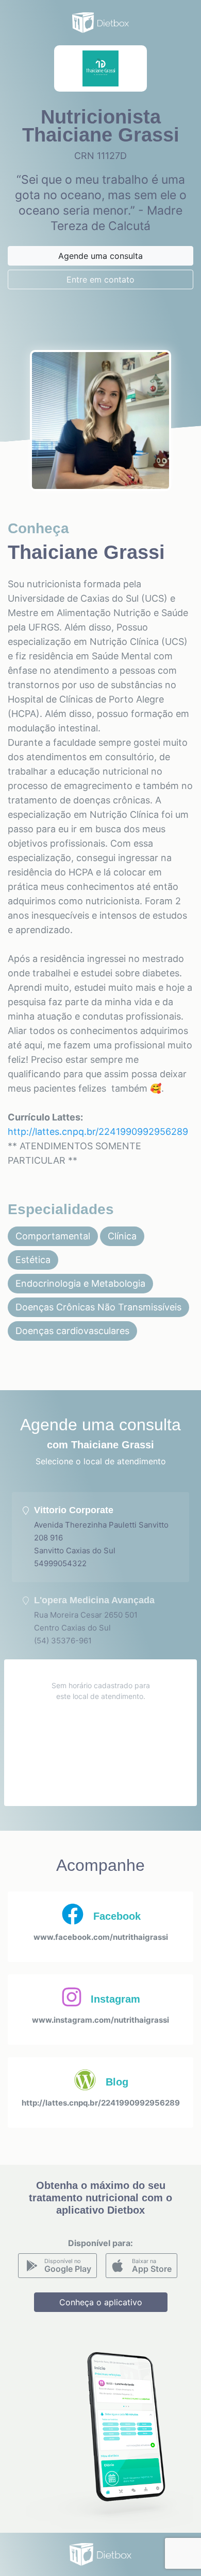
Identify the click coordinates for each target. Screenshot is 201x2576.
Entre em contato (100, 279)
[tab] (100, 1537)
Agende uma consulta (100, 256)
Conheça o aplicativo (101, 2302)
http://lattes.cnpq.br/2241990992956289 (98, 1132)
